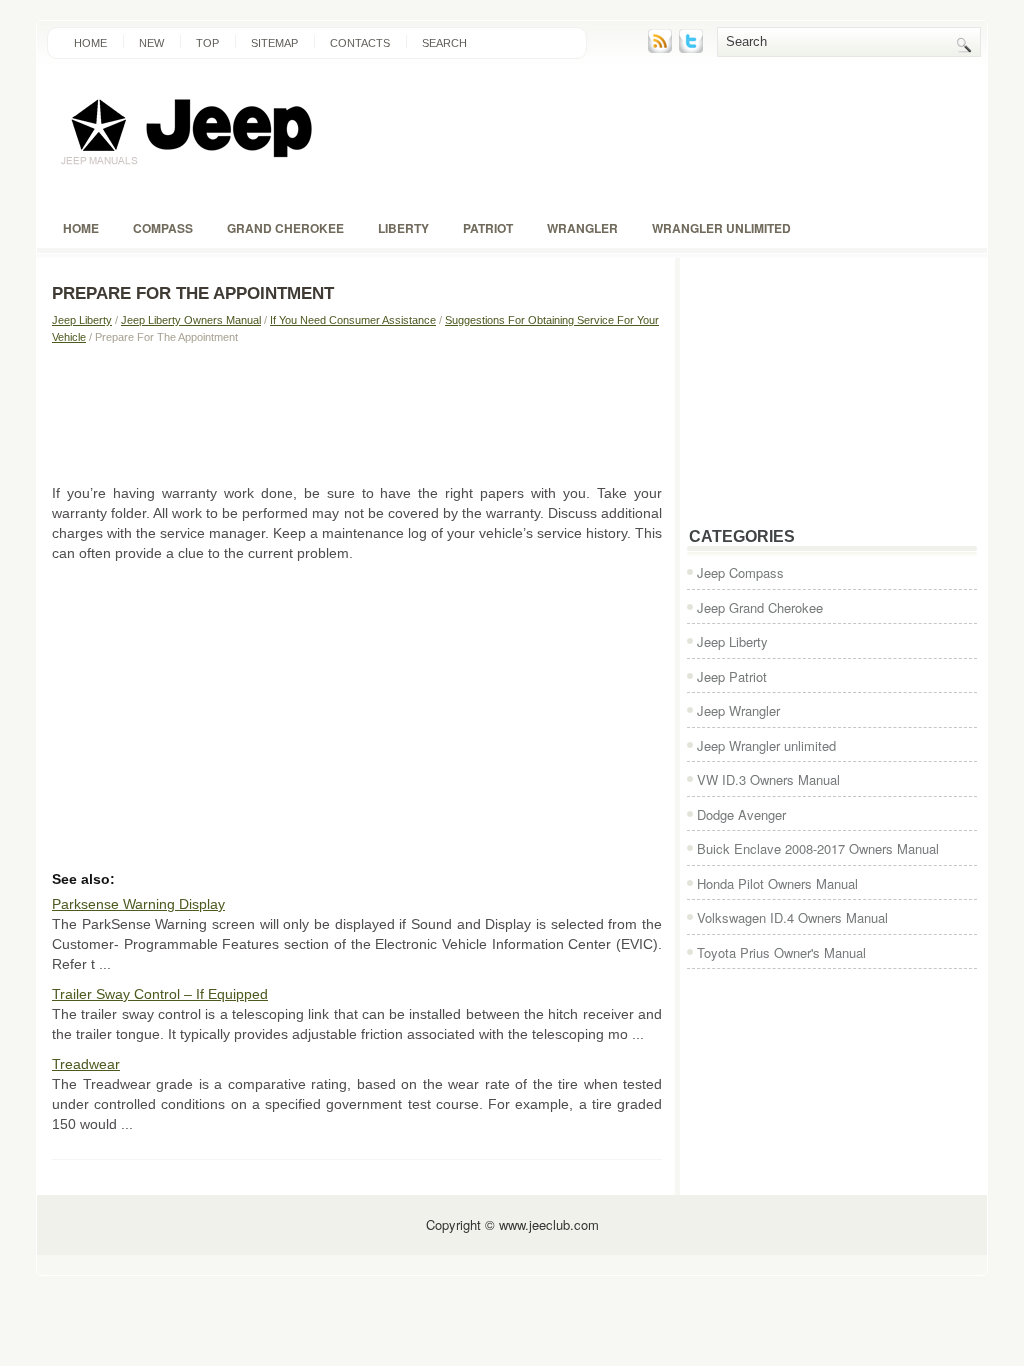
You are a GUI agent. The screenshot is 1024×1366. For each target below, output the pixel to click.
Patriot (488, 228)
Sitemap (274, 43)
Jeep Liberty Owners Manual (191, 320)
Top (207, 43)
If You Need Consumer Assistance (353, 320)
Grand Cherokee (285, 228)
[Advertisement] (357, 413)
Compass (163, 228)
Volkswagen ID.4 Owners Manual (792, 917)
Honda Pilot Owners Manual (777, 883)
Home (90, 43)
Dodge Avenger (741, 814)
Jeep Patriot (732, 676)
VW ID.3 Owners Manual (768, 779)
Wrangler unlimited (721, 228)
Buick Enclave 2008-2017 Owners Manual (818, 848)
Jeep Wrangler (738, 710)
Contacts (360, 43)
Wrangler (582, 228)
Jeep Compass (740, 572)
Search (444, 43)
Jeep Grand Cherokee (760, 607)
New (151, 43)
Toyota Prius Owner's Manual (781, 952)
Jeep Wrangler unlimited (766, 745)
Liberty (403, 228)
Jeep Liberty (82, 320)
